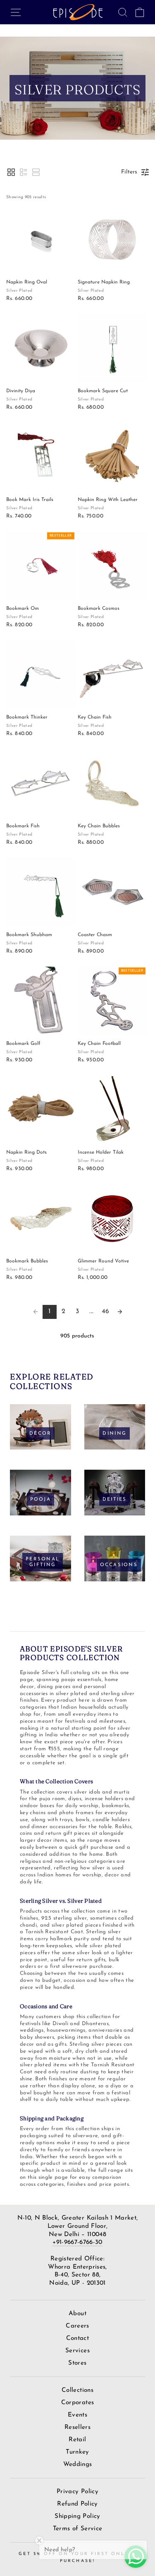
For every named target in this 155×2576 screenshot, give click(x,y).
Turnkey (77, 2452)
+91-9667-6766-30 (77, 2242)
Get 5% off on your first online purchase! (78, 2557)
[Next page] (120, 1312)
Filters (129, 172)
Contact (77, 2338)
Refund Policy (77, 2504)
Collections (77, 2390)
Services (77, 2351)
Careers (77, 2326)
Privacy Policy (77, 2492)
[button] (11, 172)
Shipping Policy (77, 2516)
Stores (77, 2363)
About (77, 2314)
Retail (77, 2440)
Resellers (77, 2427)
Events (77, 2415)
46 (106, 1311)
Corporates (77, 2403)
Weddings (78, 2465)
